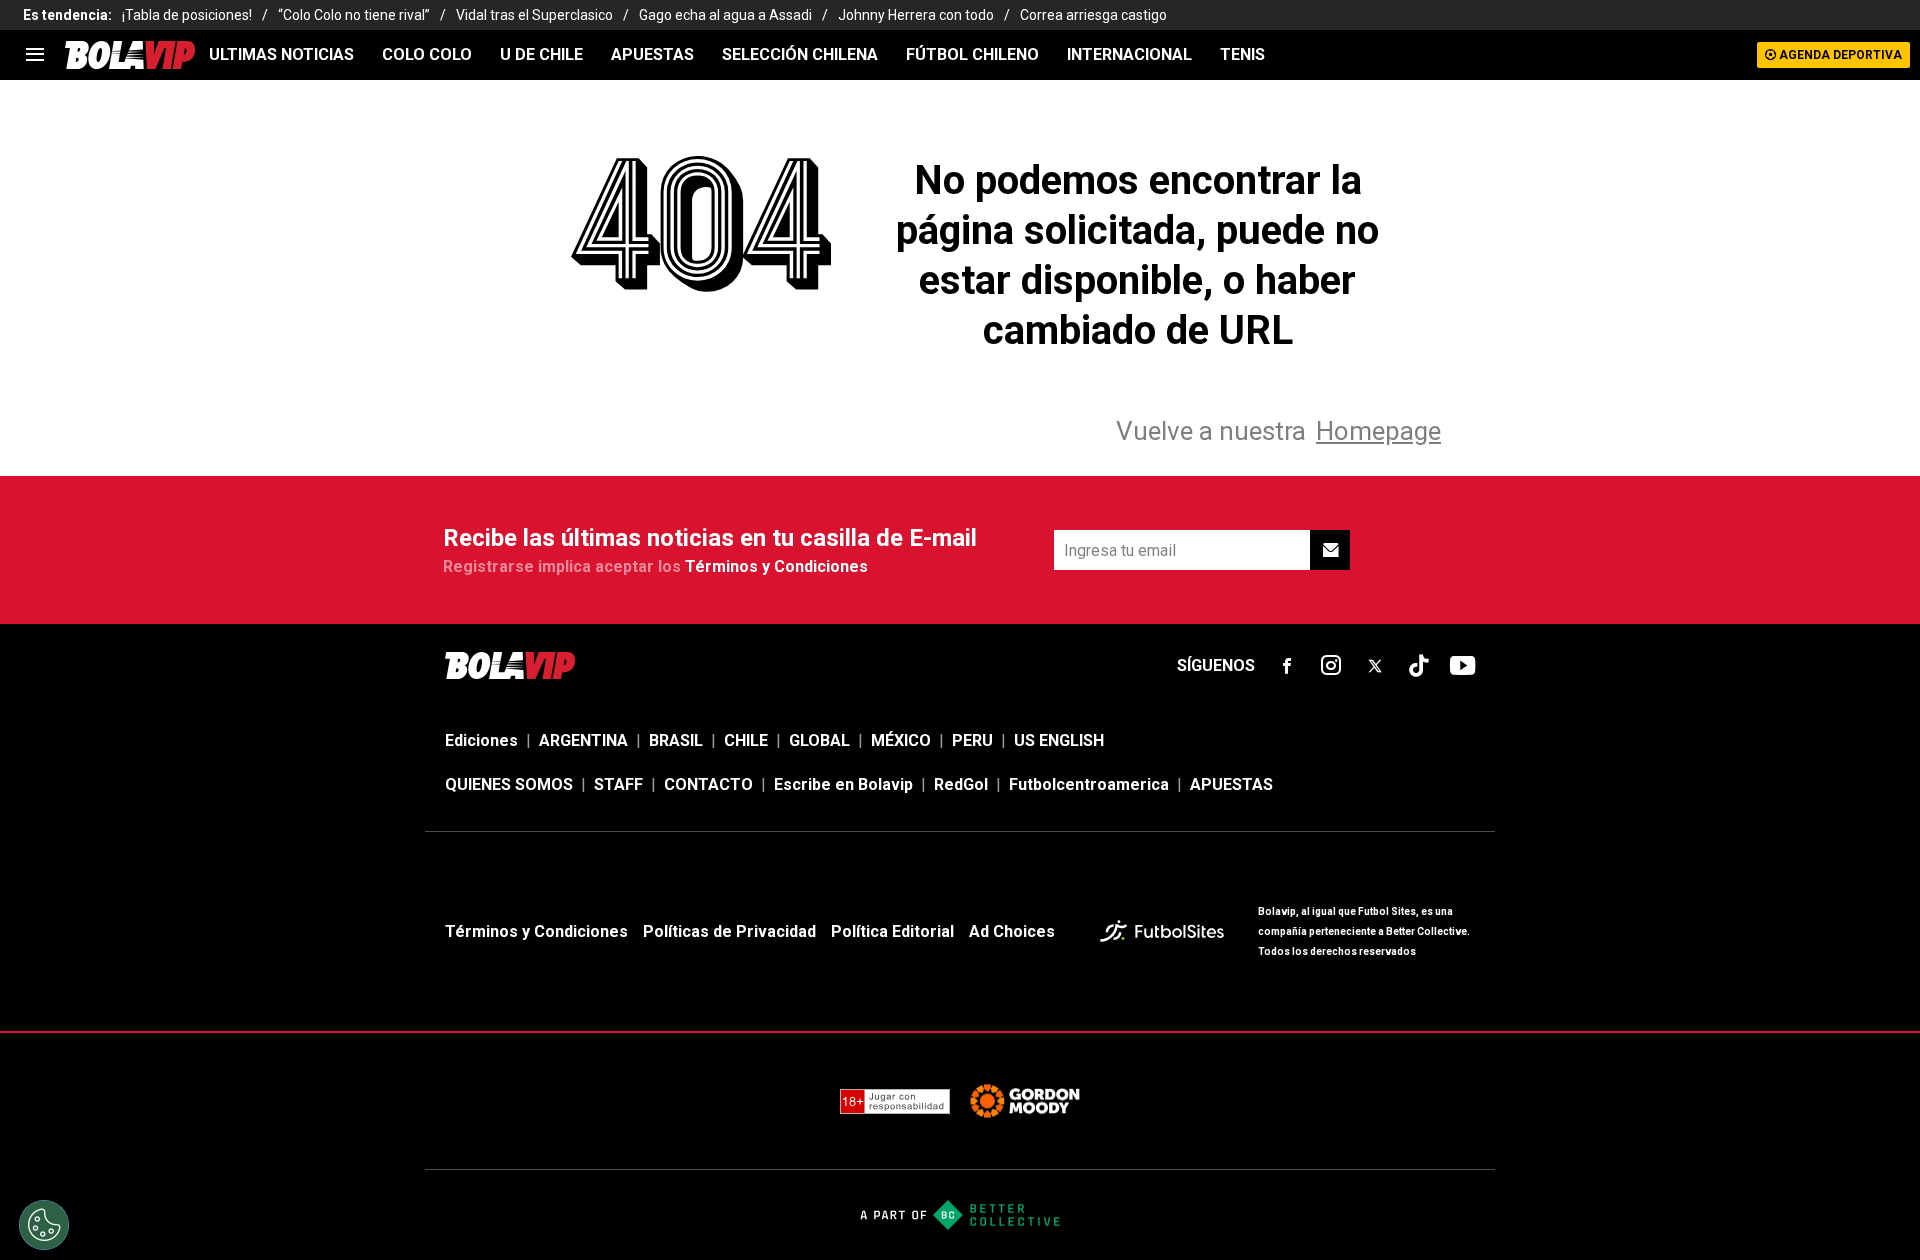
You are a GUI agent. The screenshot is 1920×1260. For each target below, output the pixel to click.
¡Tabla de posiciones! (187, 15)
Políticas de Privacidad (729, 931)
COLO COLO (427, 54)
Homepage (1378, 431)
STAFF (618, 784)
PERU (972, 740)
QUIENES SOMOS (509, 784)
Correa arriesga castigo (1093, 15)
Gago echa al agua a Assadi (725, 15)
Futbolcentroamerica (1089, 784)
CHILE (746, 740)
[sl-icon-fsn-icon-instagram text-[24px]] (1331, 666)
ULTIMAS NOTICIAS (281, 54)
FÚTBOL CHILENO (972, 54)
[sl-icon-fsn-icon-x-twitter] (1375, 666)
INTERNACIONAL (1129, 54)
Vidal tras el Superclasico (534, 15)
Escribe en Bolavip (843, 784)
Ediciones (481, 740)
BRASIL (676, 740)
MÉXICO (901, 740)
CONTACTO (708, 784)
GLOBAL (819, 740)
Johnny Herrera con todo (916, 15)
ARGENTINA (583, 740)
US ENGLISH (1059, 740)
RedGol (961, 784)
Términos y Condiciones (776, 566)
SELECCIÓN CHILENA (800, 54)
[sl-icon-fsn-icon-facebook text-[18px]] (1287, 666)
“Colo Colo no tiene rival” (354, 15)
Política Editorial (892, 931)
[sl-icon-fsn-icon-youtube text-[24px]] (1463, 666)
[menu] (35, 55)
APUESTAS (652, 54)
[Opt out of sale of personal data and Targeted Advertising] (44, 1225)
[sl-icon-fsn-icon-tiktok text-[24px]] (1419, 666)
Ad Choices (1012, 931)
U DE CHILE (541, 54)
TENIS (1242, 54)
